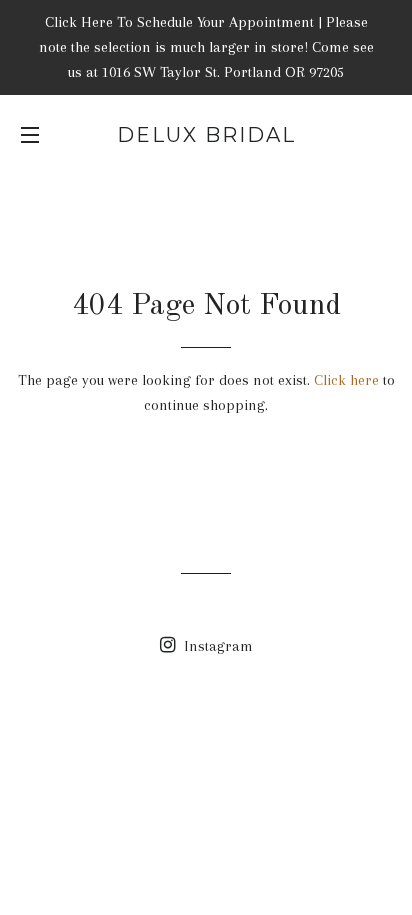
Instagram (216, 646)
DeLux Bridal (206, 135)
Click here (346, 380)
